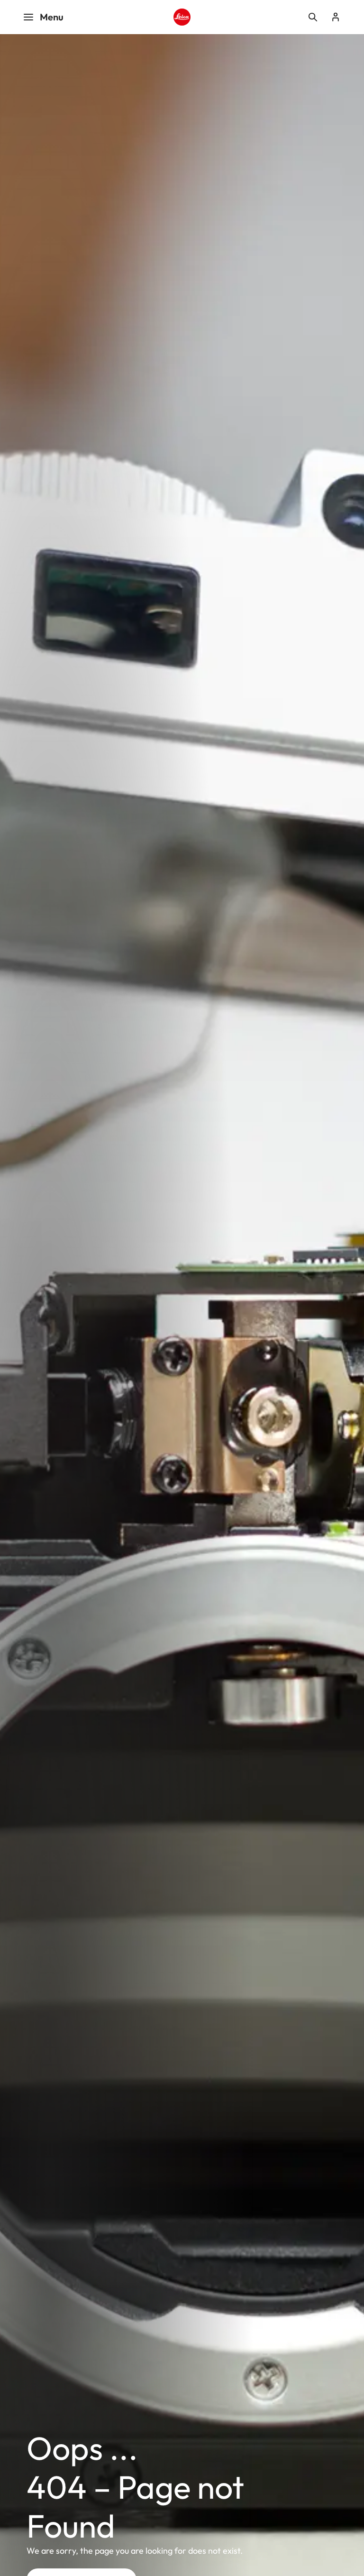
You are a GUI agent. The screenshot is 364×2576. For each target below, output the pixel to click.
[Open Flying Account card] (336, 17)
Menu (52, 17)
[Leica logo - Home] (182, 17)
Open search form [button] (313, 17)
